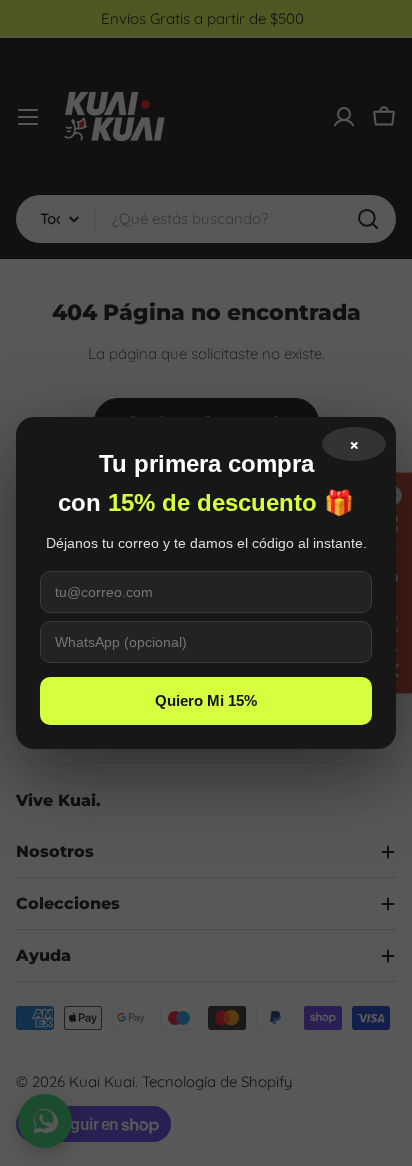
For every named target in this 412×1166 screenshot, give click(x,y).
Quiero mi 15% (206, 700)
